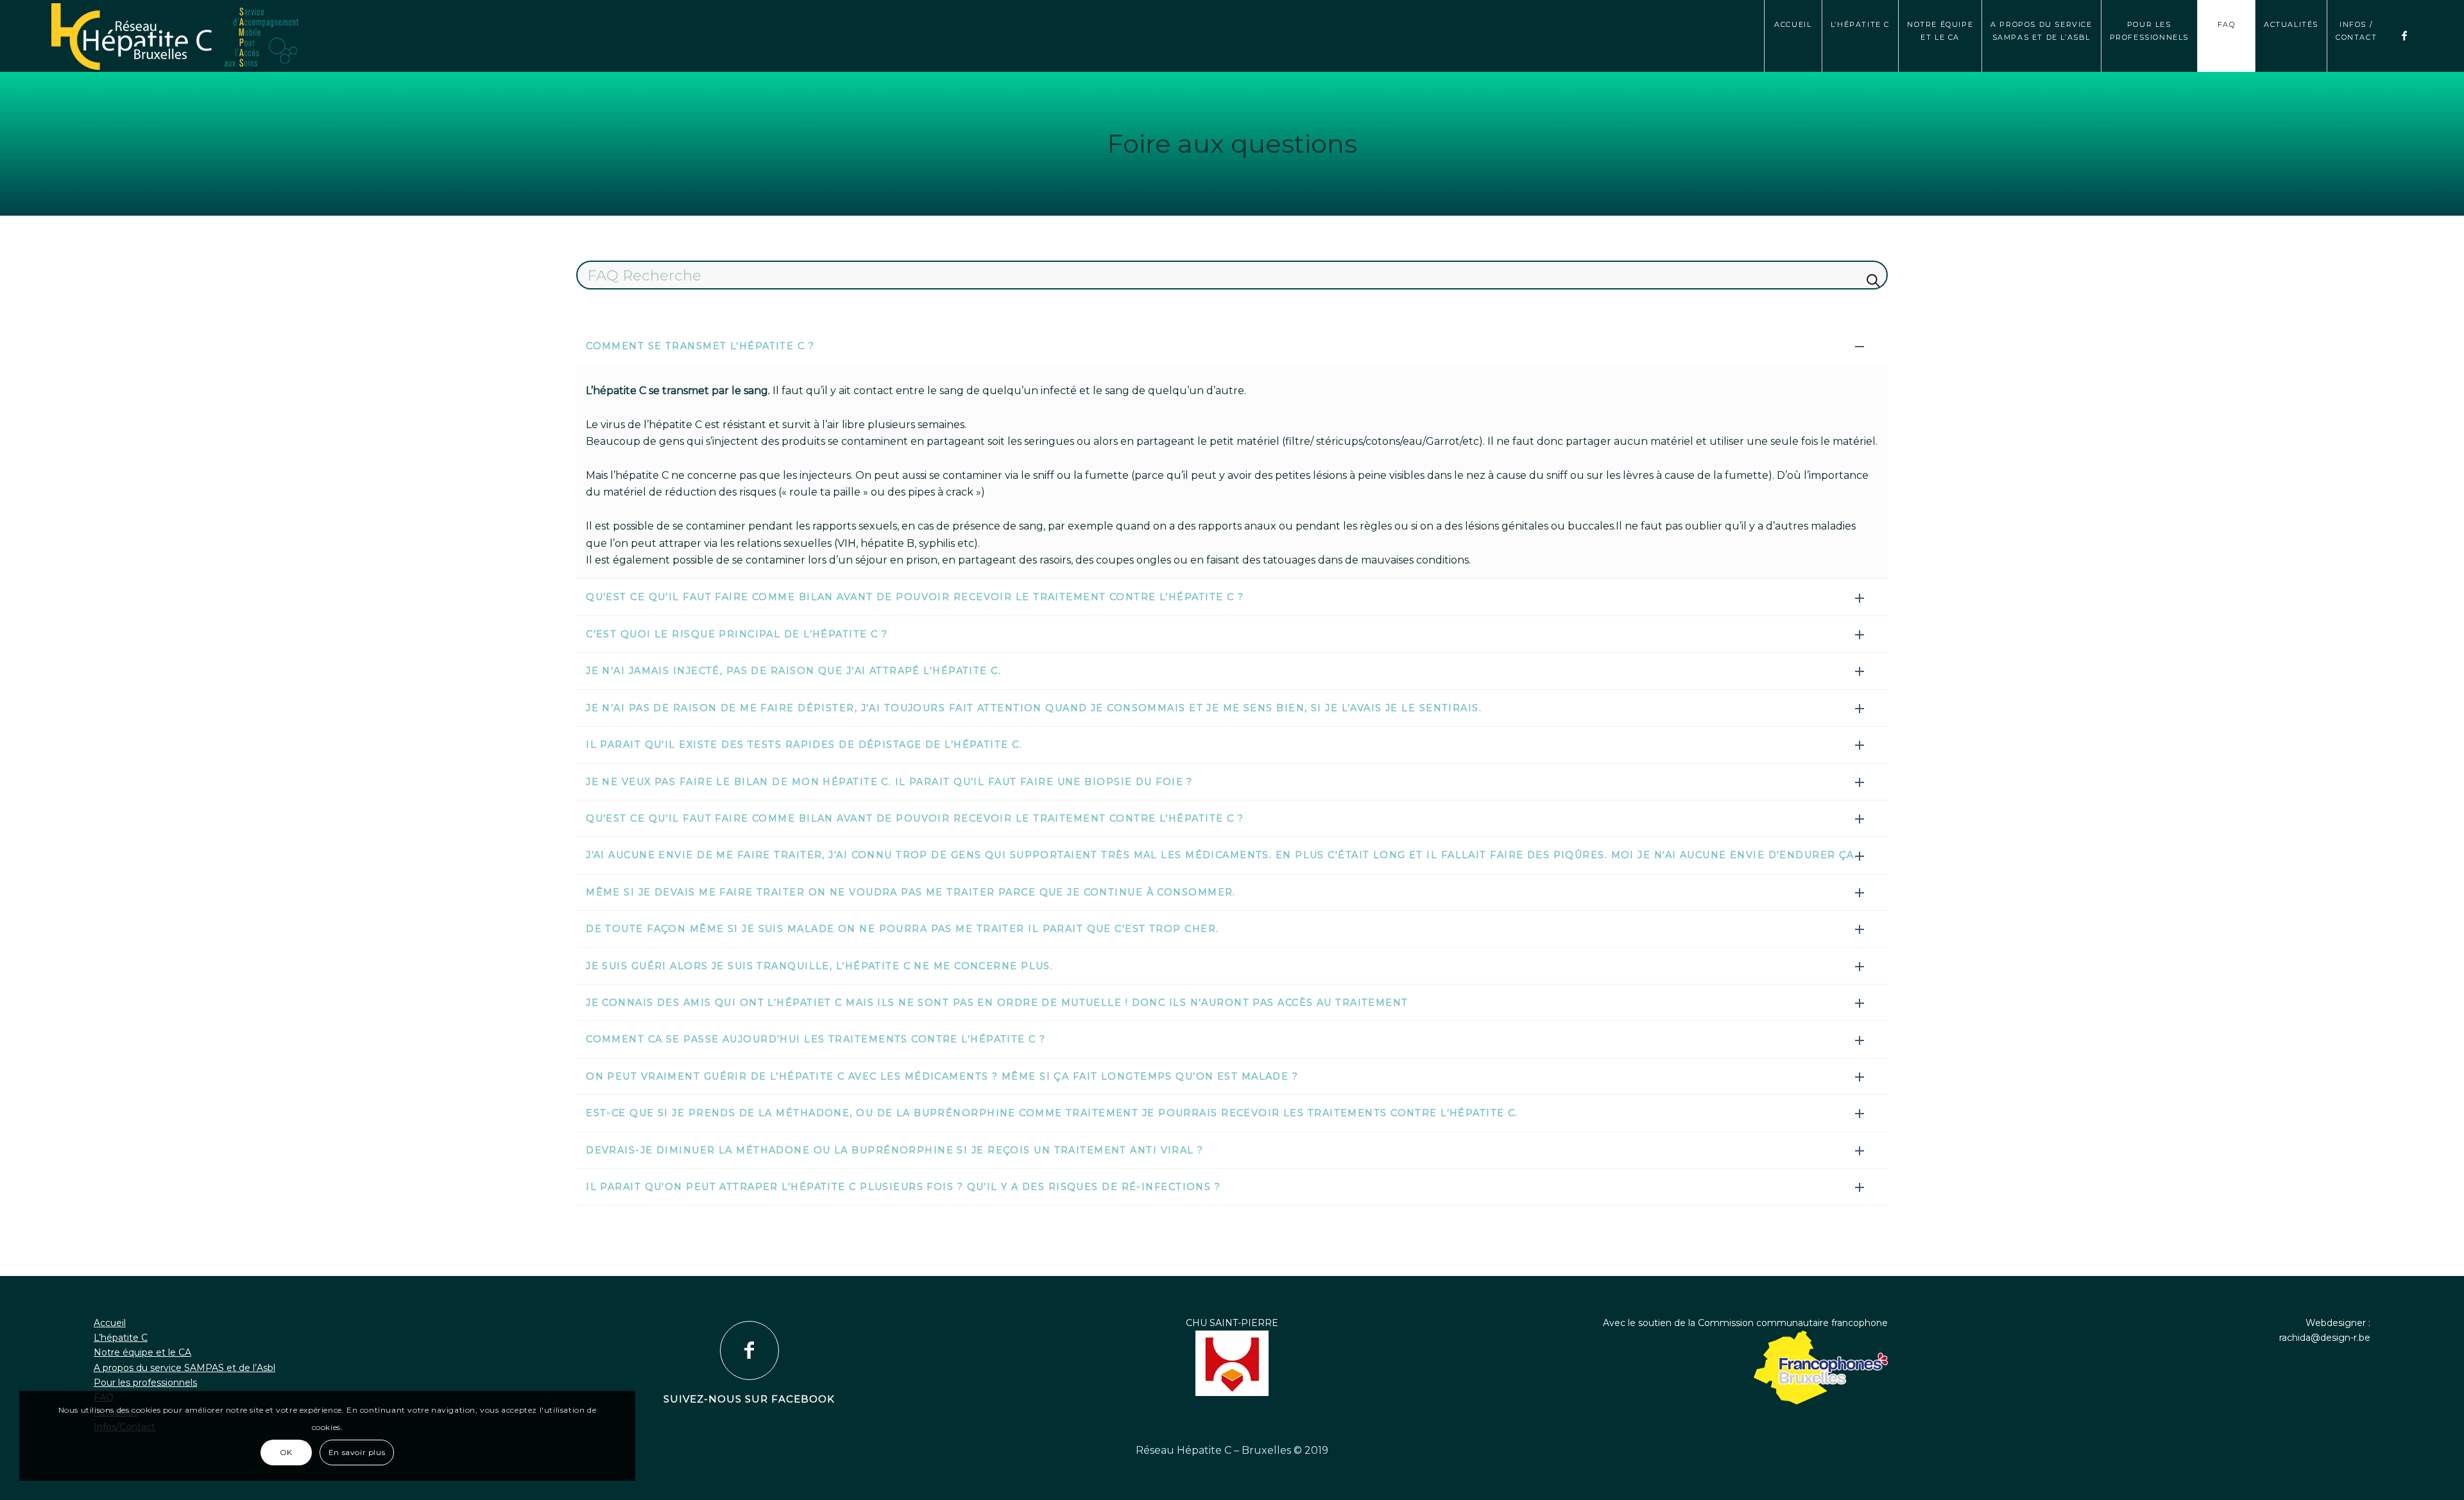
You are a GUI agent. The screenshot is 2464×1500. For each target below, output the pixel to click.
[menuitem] (1793, 36)
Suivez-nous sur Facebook (749, 1399)
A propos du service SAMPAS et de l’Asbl (184, 1368)
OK (286, 1452)
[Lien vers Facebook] (2405, 35)
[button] (1232, 346)
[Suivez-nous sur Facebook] (749, 1350)
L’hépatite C (121, 1338)
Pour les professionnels (145, 1383)
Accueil (110, 1323)
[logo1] (1232, 37)
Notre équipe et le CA (142, 1352)
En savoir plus (357, 1452)
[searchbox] (1232, 275)
